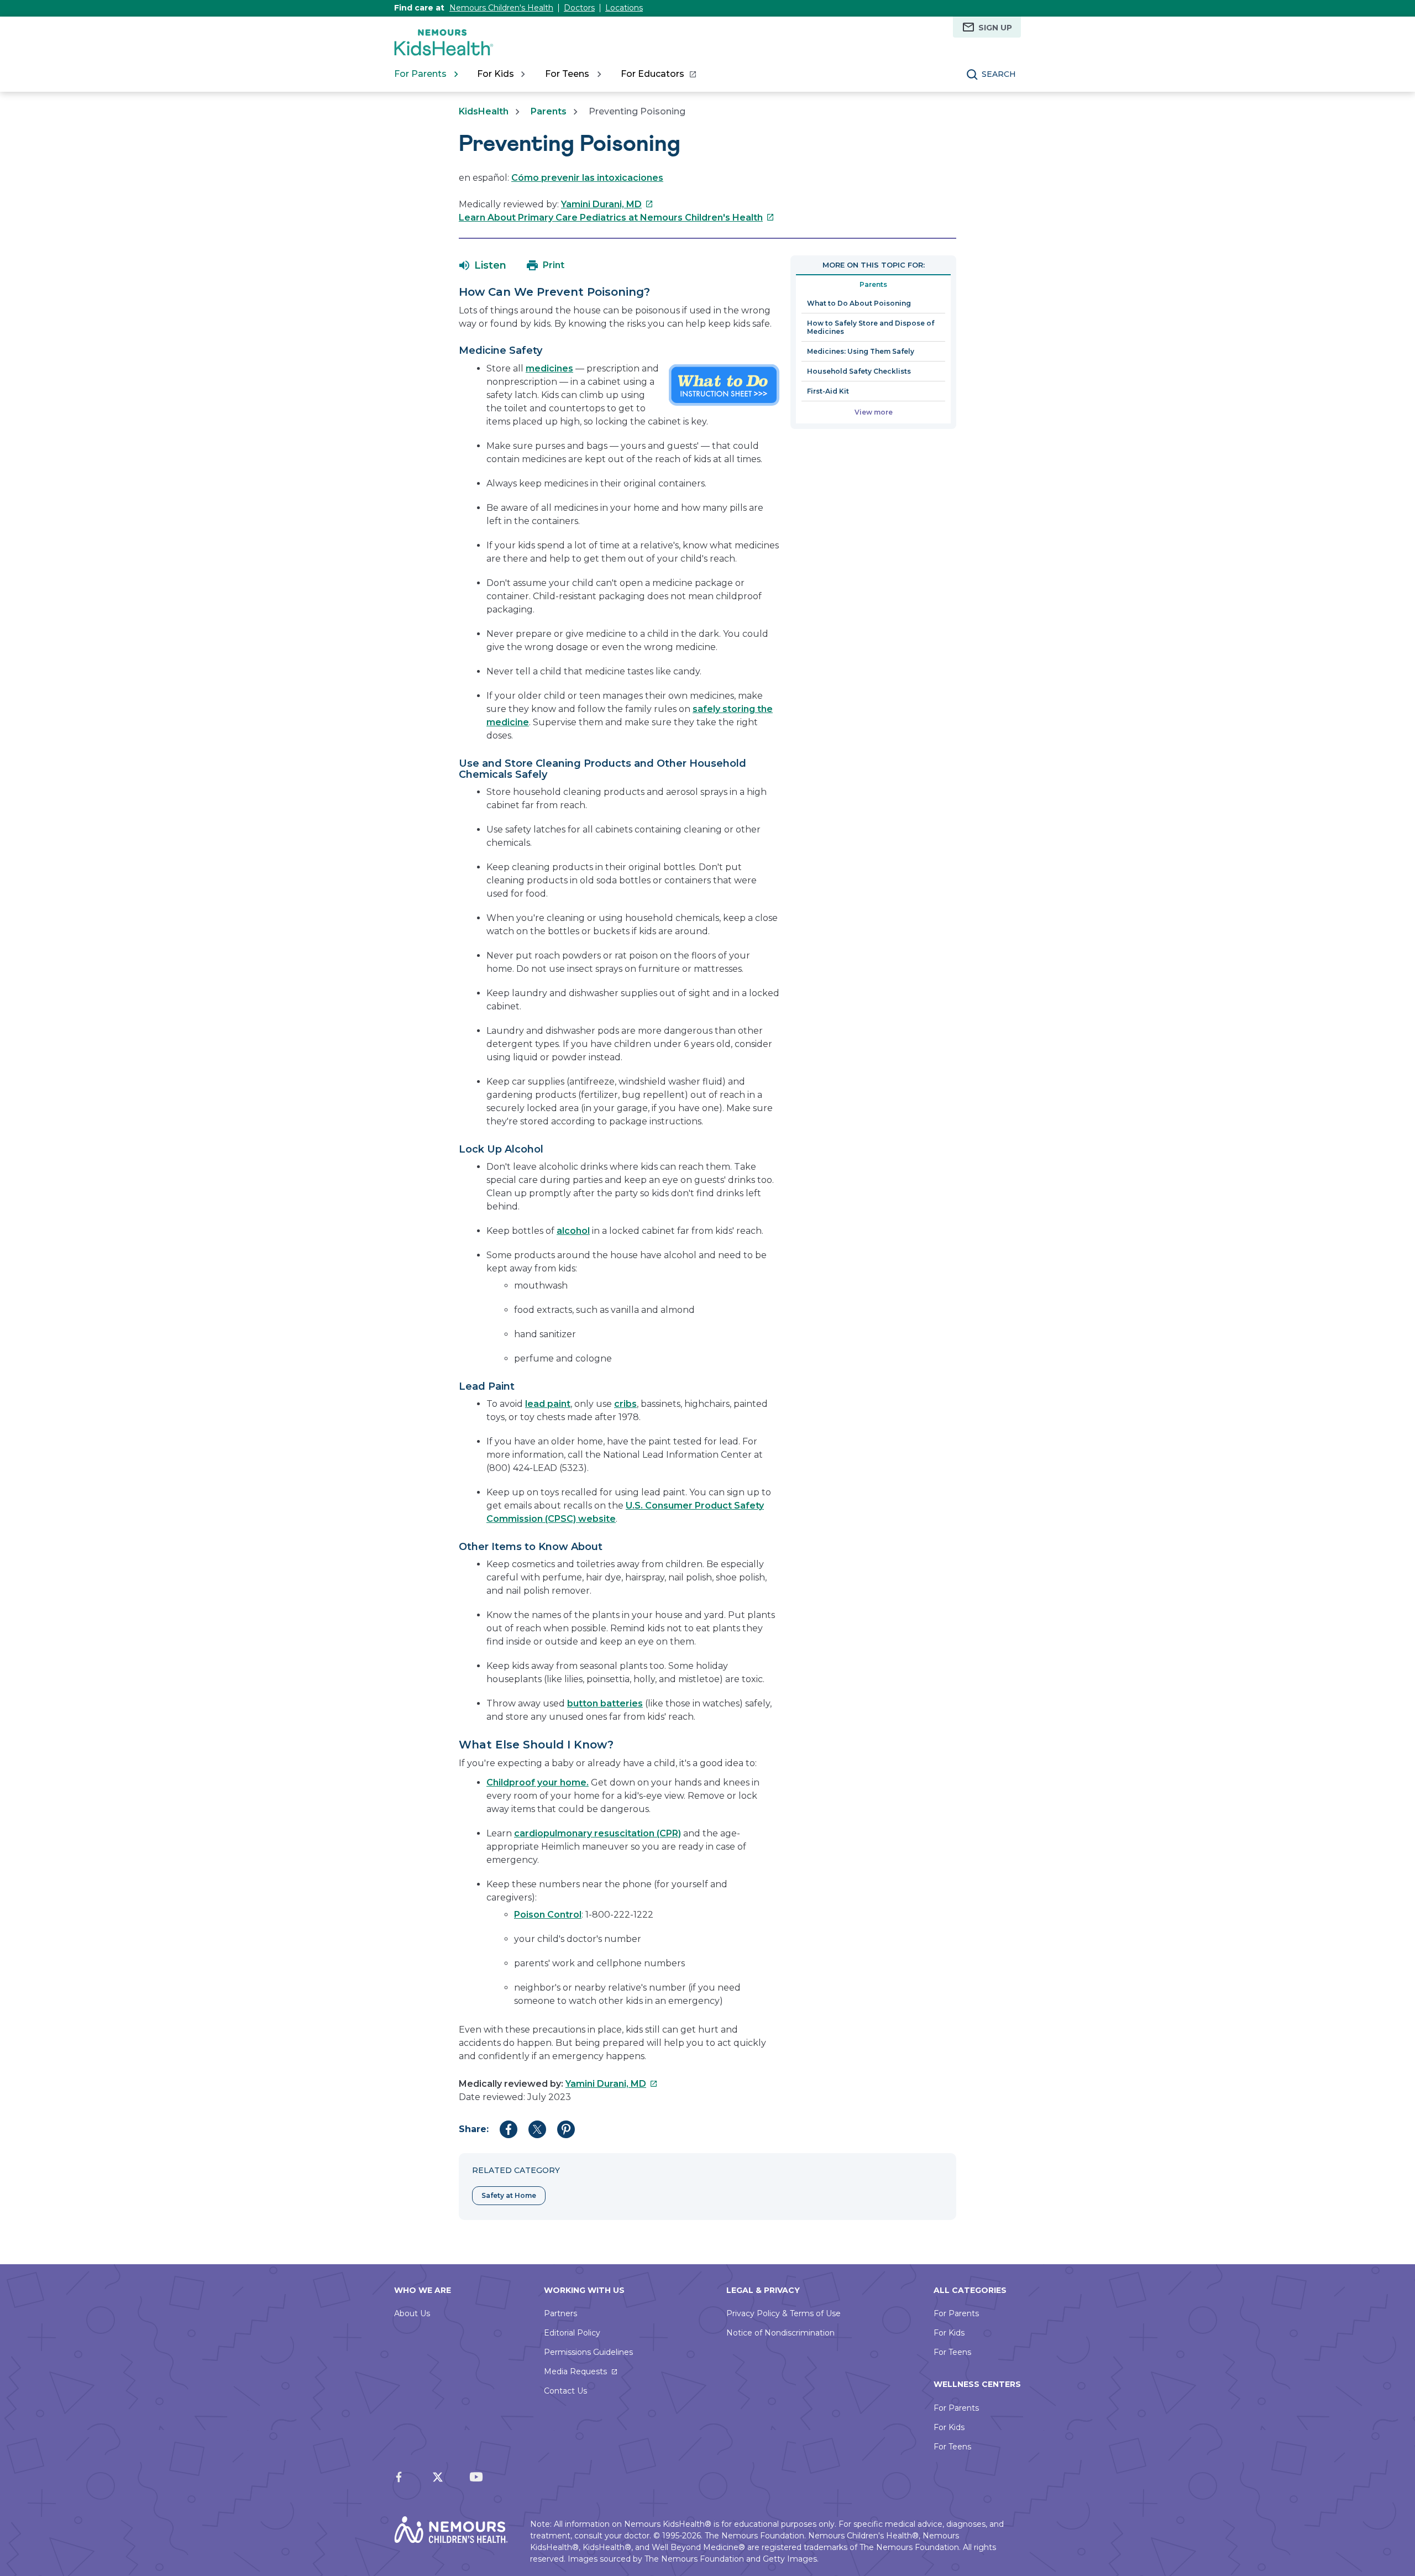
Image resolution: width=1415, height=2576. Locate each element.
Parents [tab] (873, 284)
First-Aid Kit (828, 391)
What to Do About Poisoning (859, 303)
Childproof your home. (538, 1782)
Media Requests (575, 2371)
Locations (624, 8)
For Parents (956, 2313)
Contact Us (565, 2391)
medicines (549, 368)
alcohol (573, 1231)
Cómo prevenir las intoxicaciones (587, 178)
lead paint (548, 1404)
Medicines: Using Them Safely (861, 351)
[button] (483, 265)
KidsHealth (484, 111)
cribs (625, 1404)
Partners (560, 2313)
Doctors (579, 8)
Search (999, 74)
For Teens (952, 2352)
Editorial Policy (572, 2333)
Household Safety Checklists (859, 371)
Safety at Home (509, 2195)
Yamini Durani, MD (607, 204)
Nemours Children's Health (501, 8)
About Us (412, 2313)
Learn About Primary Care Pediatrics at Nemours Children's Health (617, 218)
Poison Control (548, 1915)
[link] (658, 74)
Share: (474, 2129)
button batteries (605, 1703)
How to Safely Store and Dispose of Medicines (871, 327)
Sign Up (995, 28)
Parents (549, 111)
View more (874, 412)
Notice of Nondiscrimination (780, 2333)
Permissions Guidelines (588, 2352)
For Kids (949, 2333)
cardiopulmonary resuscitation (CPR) (598, 1833)
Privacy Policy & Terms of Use (784, 2313)
